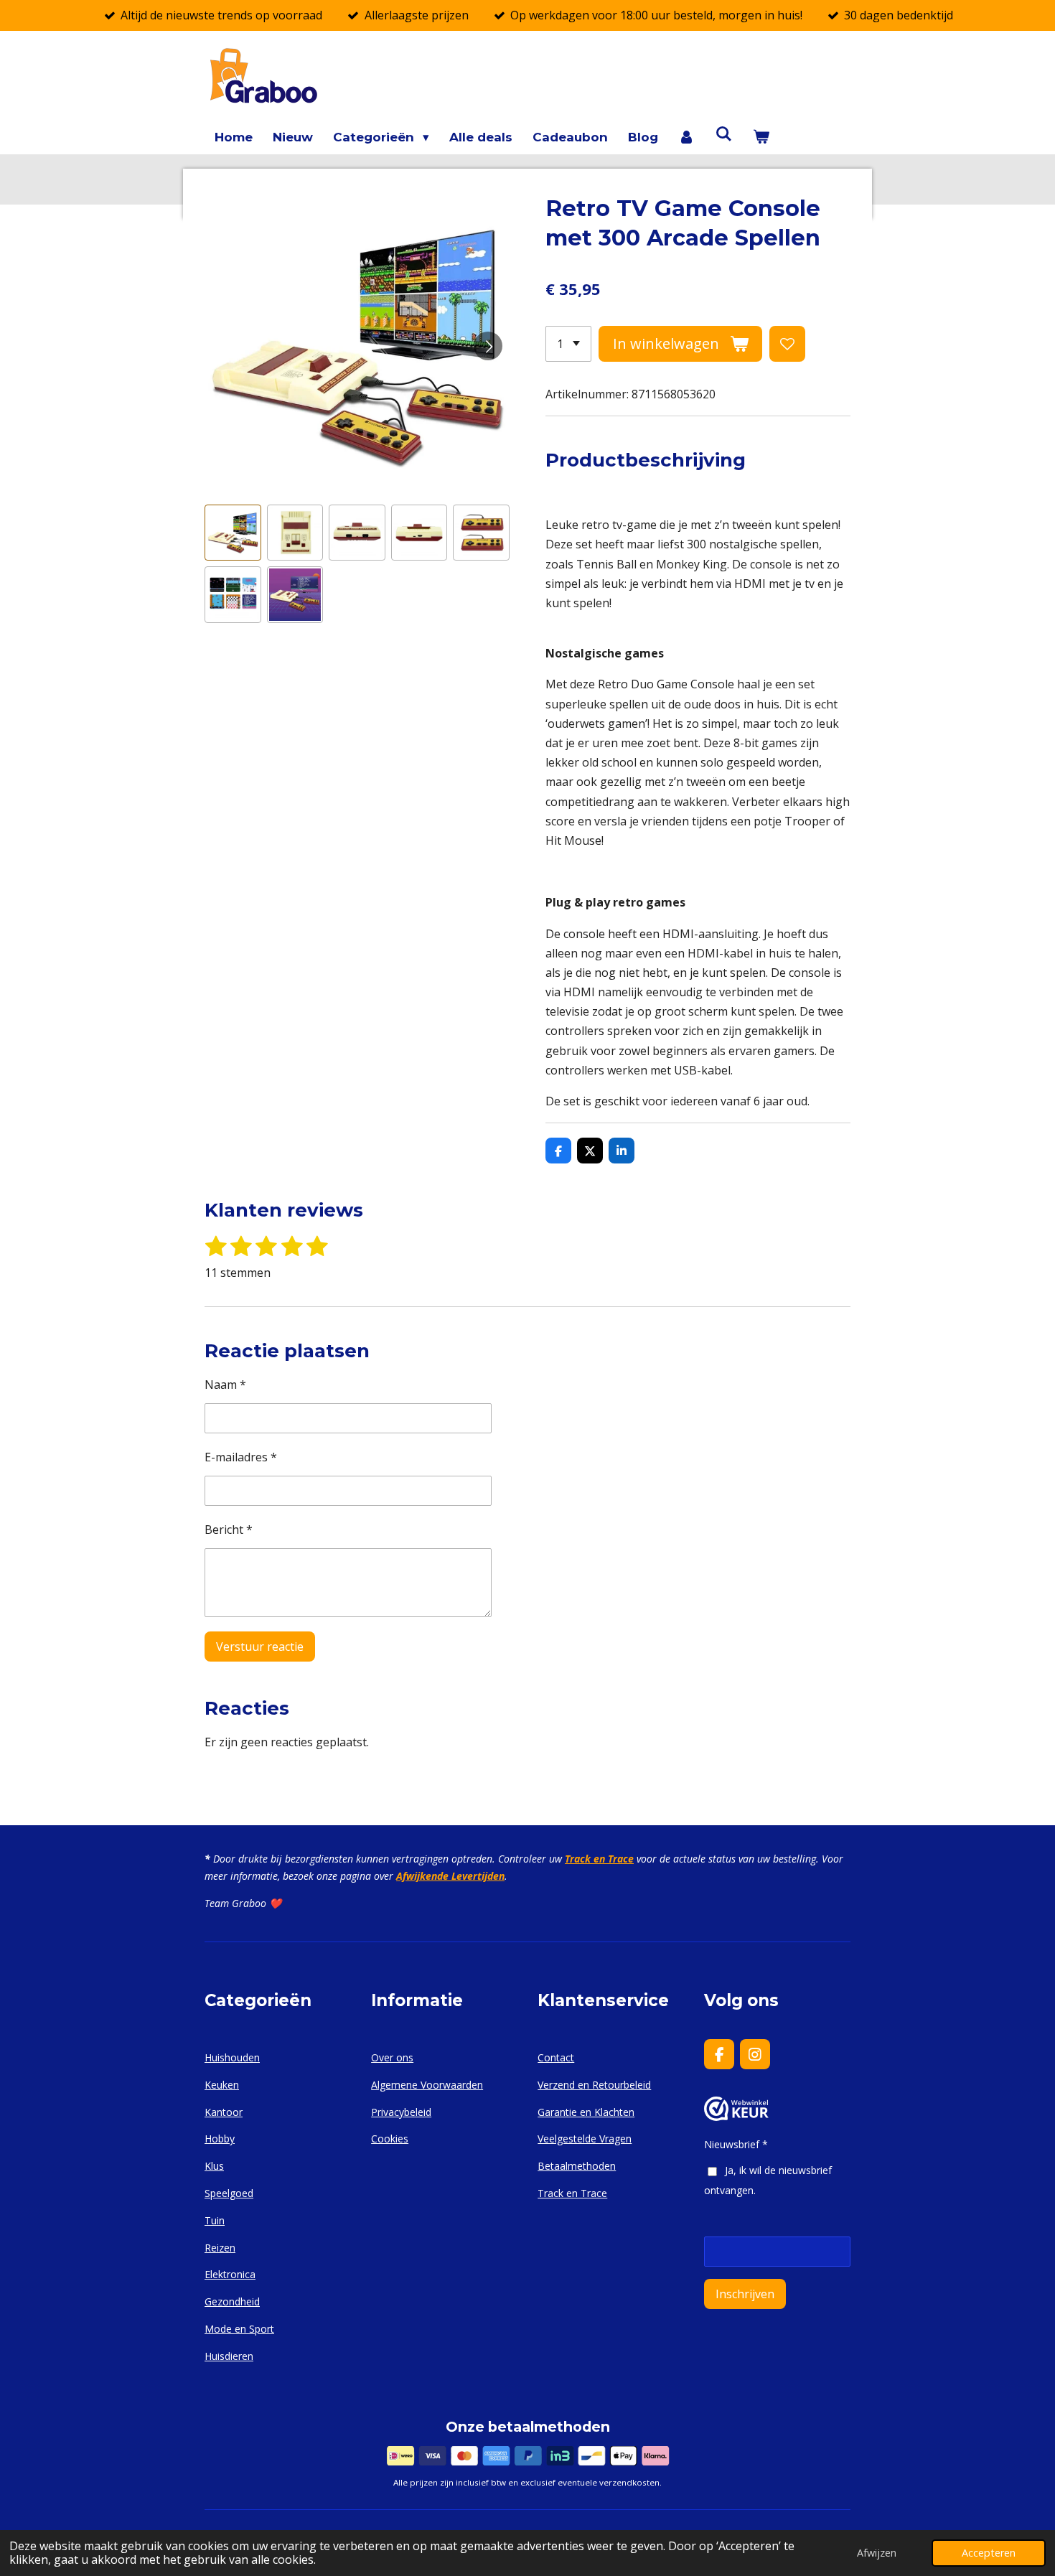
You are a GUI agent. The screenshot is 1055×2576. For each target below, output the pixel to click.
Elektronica (230, 2274)
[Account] (687, 137)
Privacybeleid (401, 2112)
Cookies (390, 2139)
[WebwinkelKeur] (736, 2117)
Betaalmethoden (577, 2166)
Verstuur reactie (260, 1647)
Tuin (215, 2220)
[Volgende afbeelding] (488, 346)
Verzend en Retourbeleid (594, 2085)
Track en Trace (599, 1859)
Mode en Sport (239, 2329)
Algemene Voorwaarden (427, 2085)
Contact (556, 2057)
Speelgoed (229, 2193)
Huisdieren (229, 2356)
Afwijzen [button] (877, 2553)
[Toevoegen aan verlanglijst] (787, 344)
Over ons (392, 2057)
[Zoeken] (724, 134)
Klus (214, 2166)
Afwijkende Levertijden (450, 1876)
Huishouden (232, 2057)
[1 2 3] (568, 344)
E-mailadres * (241, 1457)
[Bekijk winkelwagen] (761, 137)
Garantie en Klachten (586, 2112)
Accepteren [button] (989, 2553)
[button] (233, 533)
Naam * (225, 1385)
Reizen (220, 2248)
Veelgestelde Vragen (585, 2139)
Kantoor (224, 2112)
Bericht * (229, 1530)
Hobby (220, 2139)
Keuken (222, 2085)
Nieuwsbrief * (736, 2144)
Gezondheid (232, 2301)
